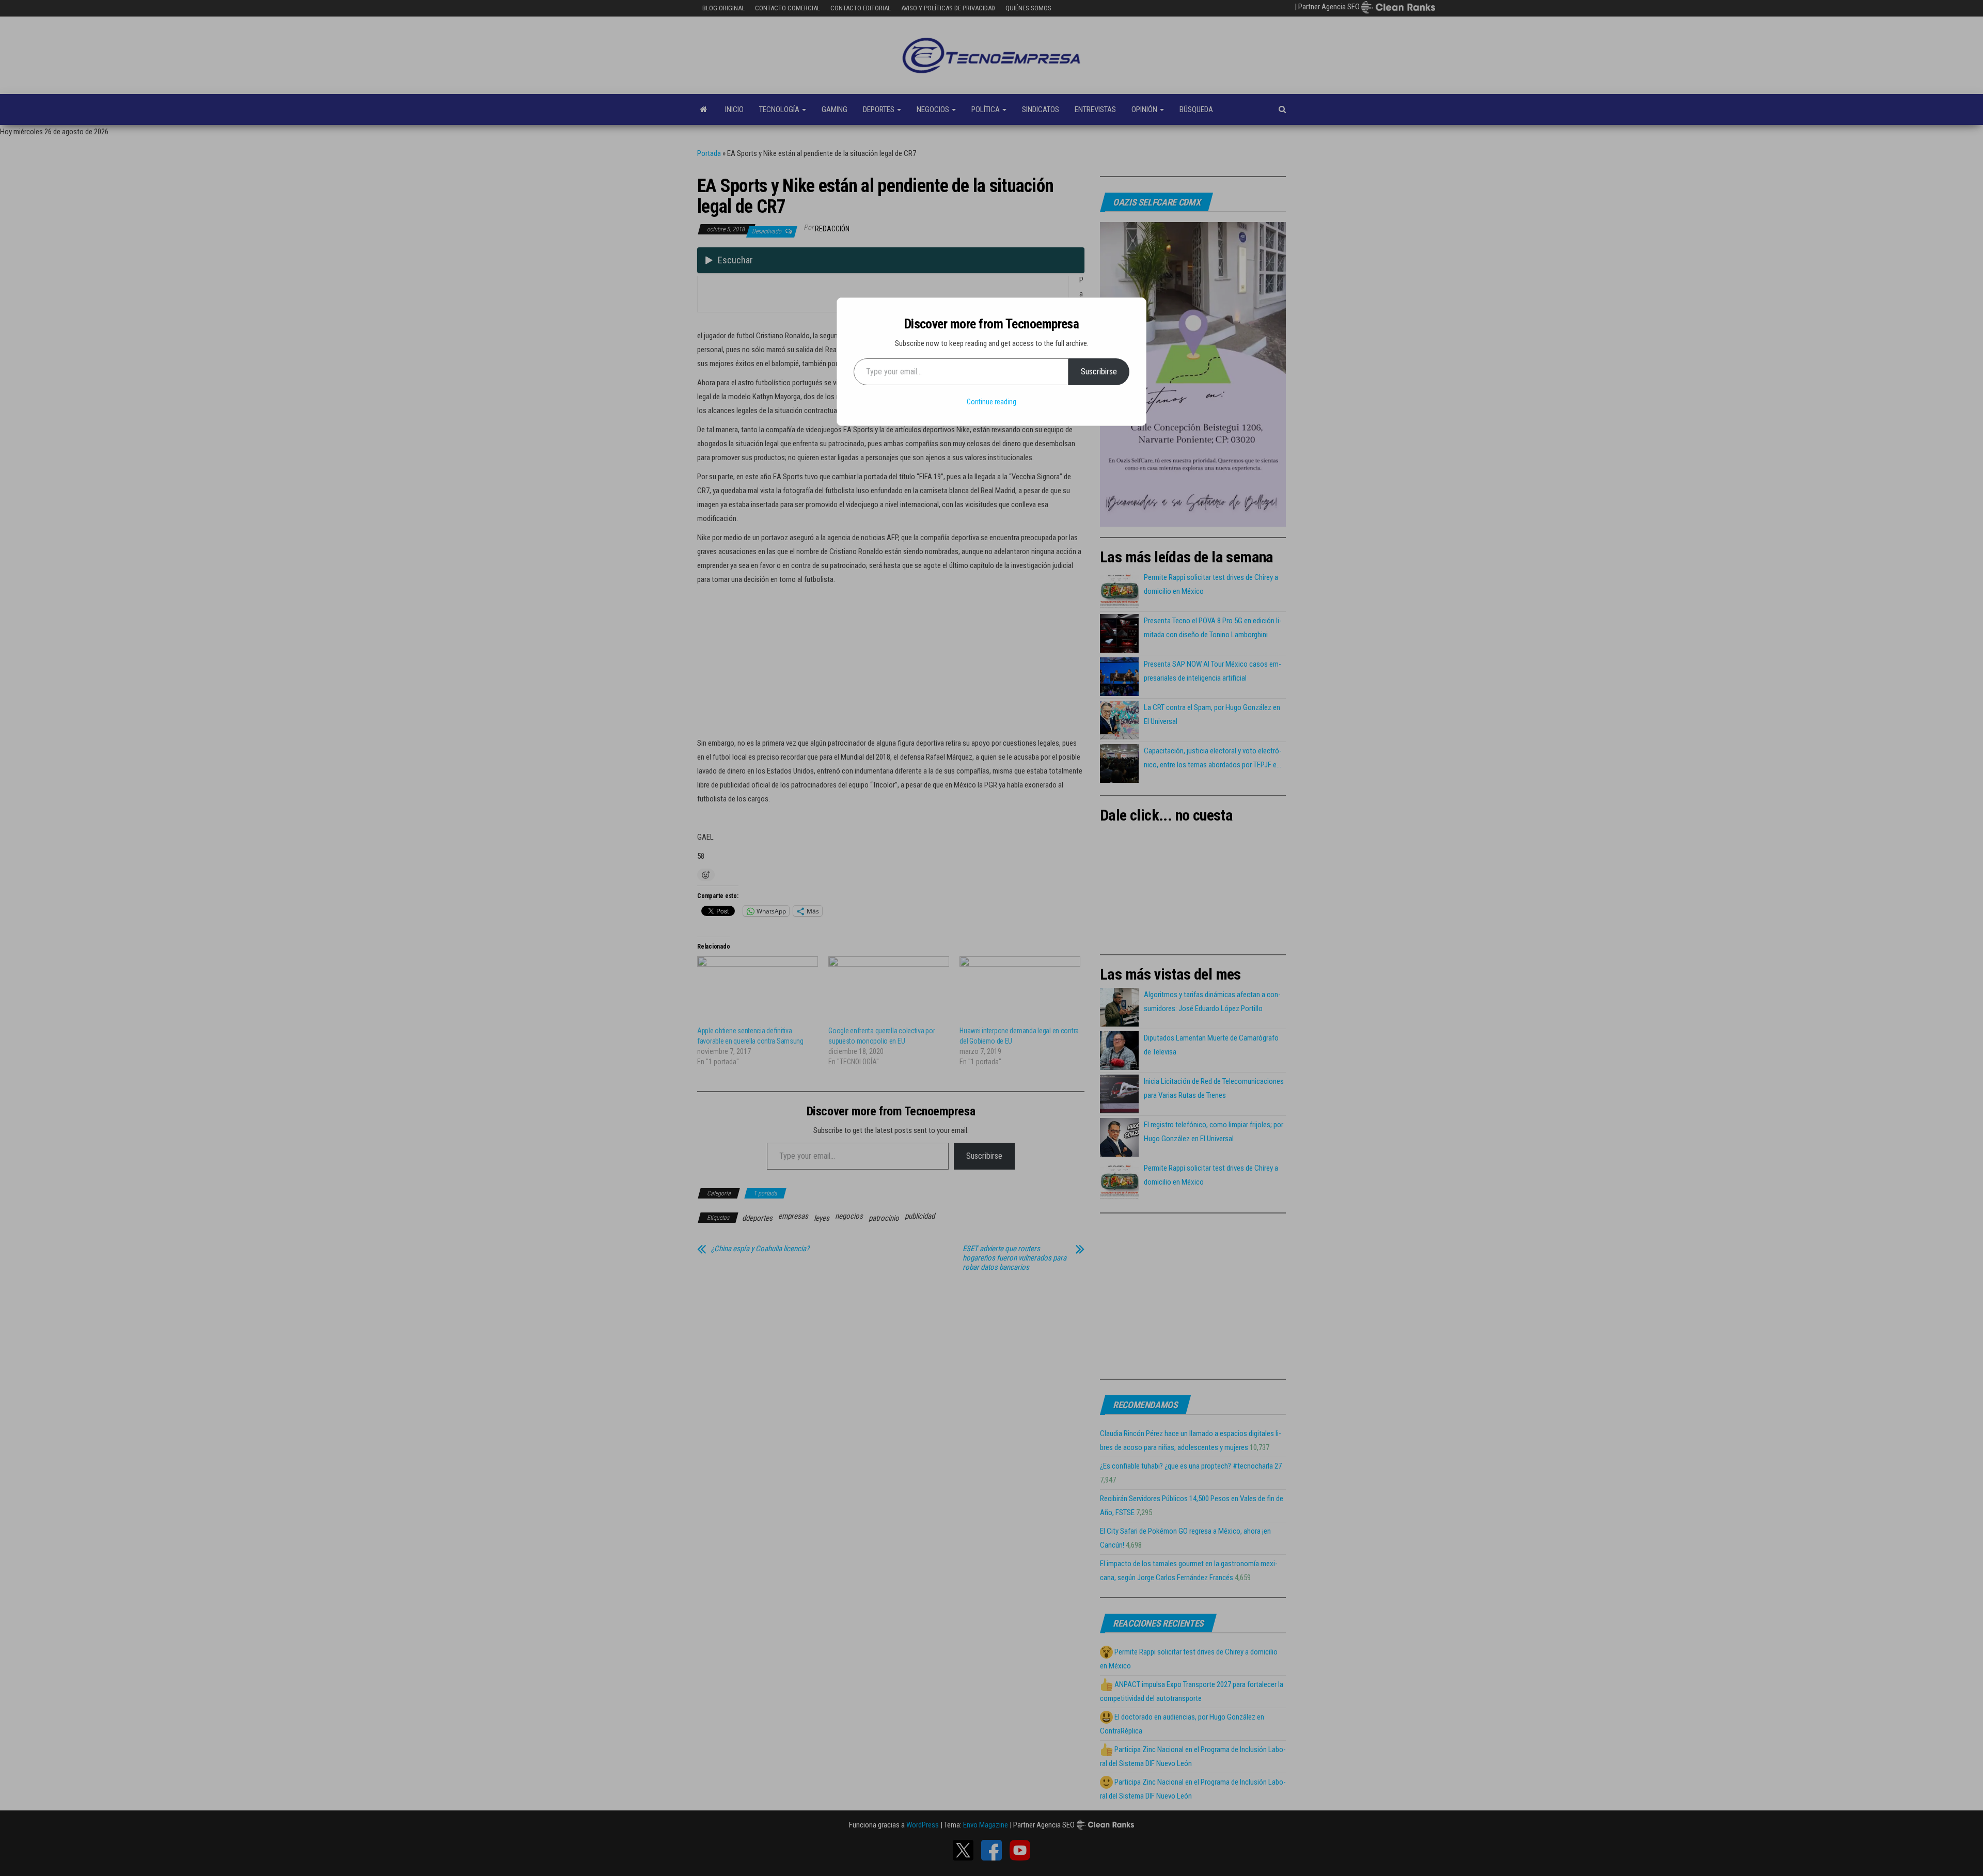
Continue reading (991, 402)
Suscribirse (1099, 372)
